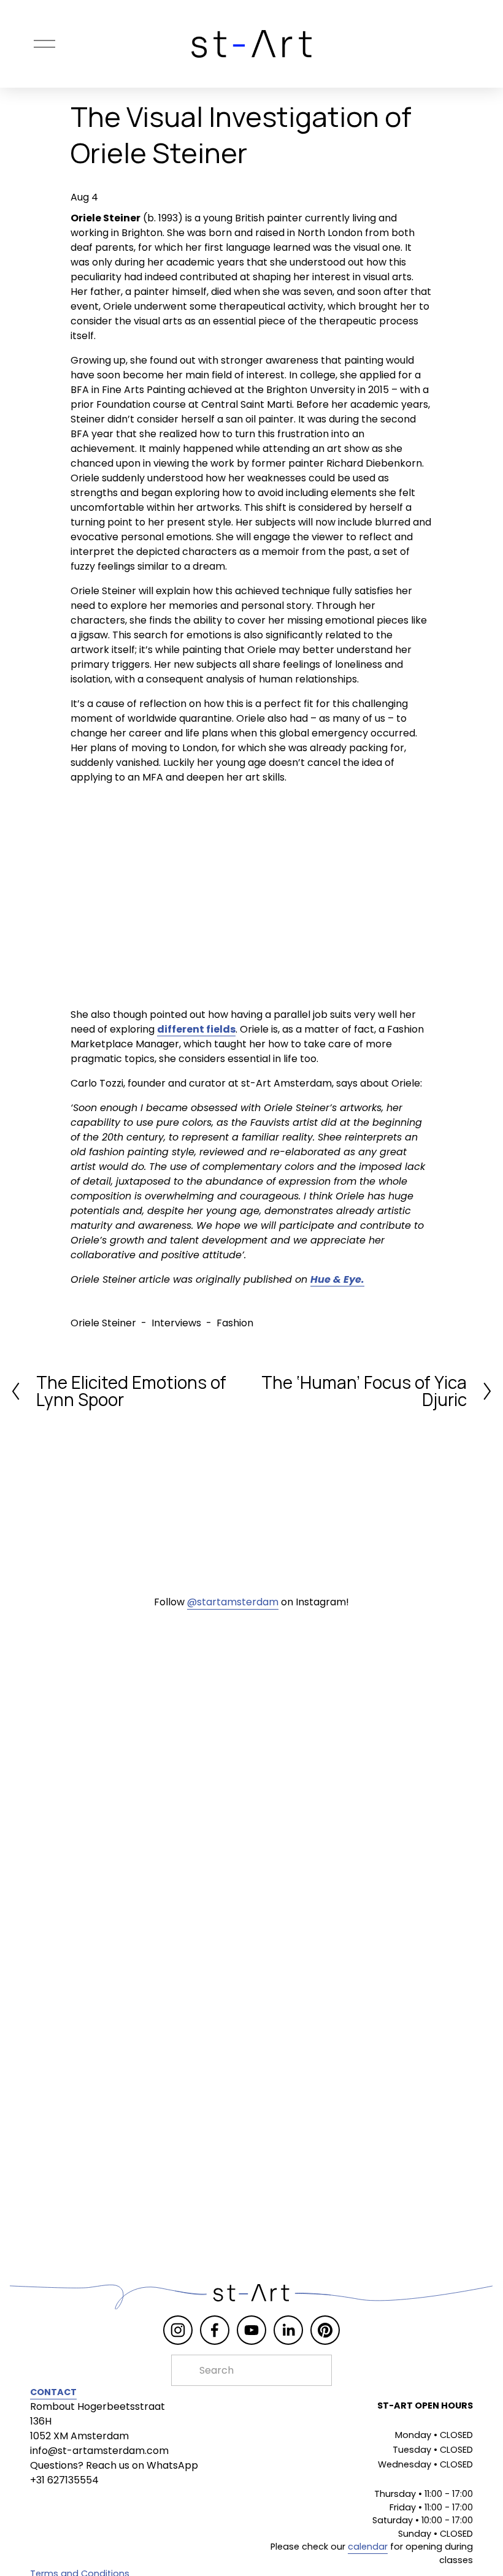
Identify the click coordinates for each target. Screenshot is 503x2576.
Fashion (235, 1323)
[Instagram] (178, 2330)
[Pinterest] (325, 2330)
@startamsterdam (233, 1602)
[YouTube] (251, 2330)
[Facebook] (215, 2330)
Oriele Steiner (103, 1323)
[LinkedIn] (288, 2330)
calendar (368, 2547)
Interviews (176, 1323)
